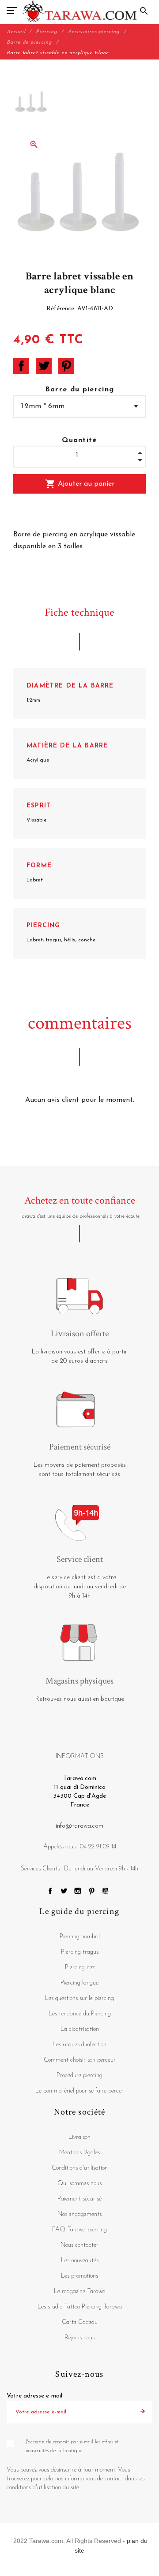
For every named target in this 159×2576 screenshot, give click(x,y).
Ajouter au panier (80, 484)
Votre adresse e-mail (34, 2396)
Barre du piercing (80, 390)
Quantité (79, 440)
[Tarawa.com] (80, 11)
